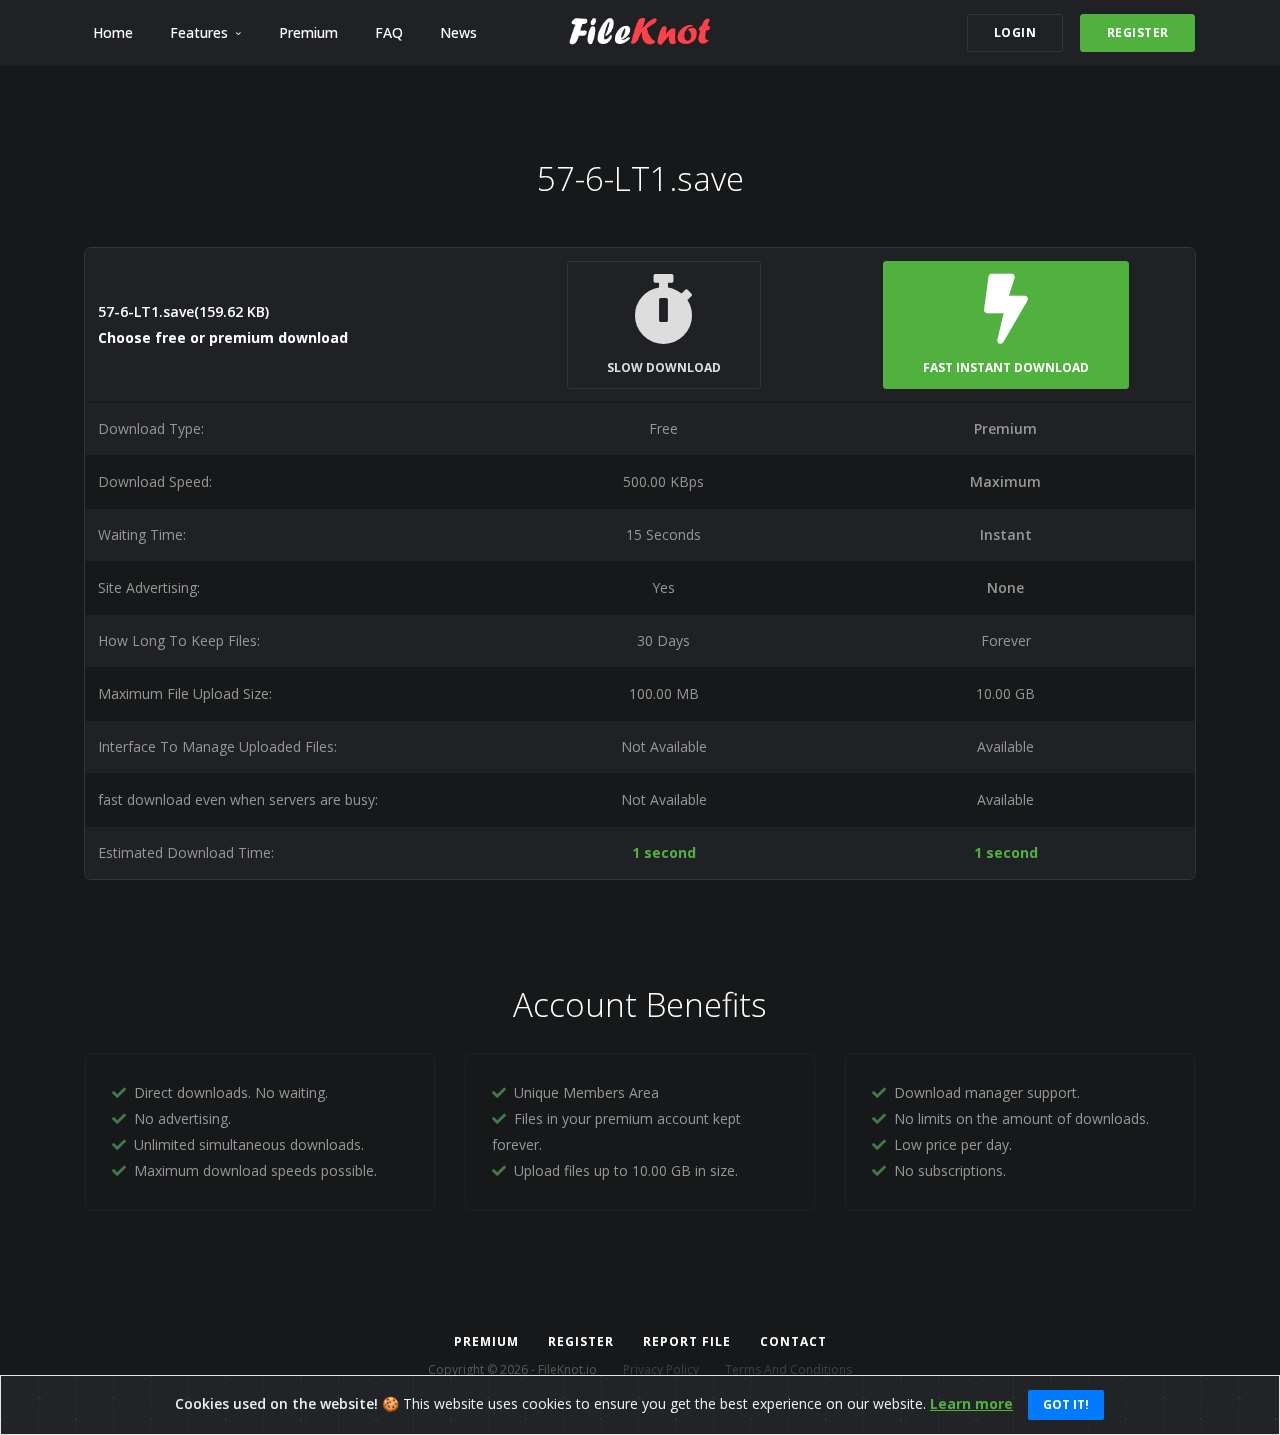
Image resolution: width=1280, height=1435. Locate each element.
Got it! (1066, 1404)
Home (113, 32)
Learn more (971, 1403)
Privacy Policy (661, 1369)
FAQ (389, 32)
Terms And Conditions (788, 1369)
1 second (664, 852)
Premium (308, 32)
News (458, 32)
